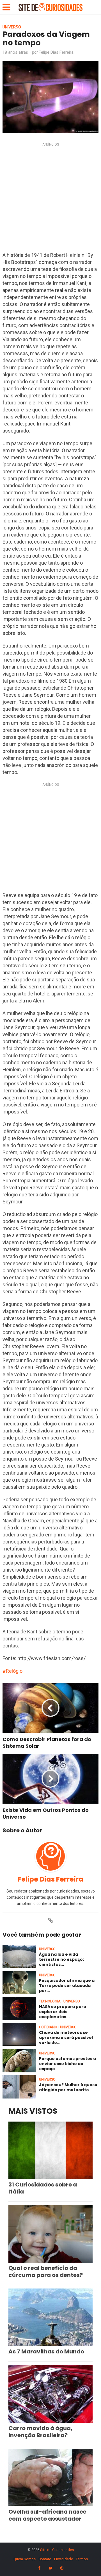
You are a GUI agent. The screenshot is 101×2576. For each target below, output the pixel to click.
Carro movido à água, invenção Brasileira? (40, 2432)
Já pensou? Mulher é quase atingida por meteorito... (68, 2087)
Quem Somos (25, 2559)
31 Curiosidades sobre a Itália (43, 2188)
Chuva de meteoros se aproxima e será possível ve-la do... (66, 2038)
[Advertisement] (50, 199)
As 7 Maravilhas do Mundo (46, 2351)
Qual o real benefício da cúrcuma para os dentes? (46, 2271)
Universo (12, 27)
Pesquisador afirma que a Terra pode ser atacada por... (67, 1986)
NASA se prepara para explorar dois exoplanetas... (63, 2012)
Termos (82, 2559)
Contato (45, 2559)
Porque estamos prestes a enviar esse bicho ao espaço (67, 2064)
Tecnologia (50, 2001)
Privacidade (64, 2559)
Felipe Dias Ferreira (56, 52)
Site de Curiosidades (57, 2550)
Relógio (14, 1671)
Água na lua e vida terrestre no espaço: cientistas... (61, 1959)
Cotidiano (48, 2027)
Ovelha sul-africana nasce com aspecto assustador (47, 2515)
